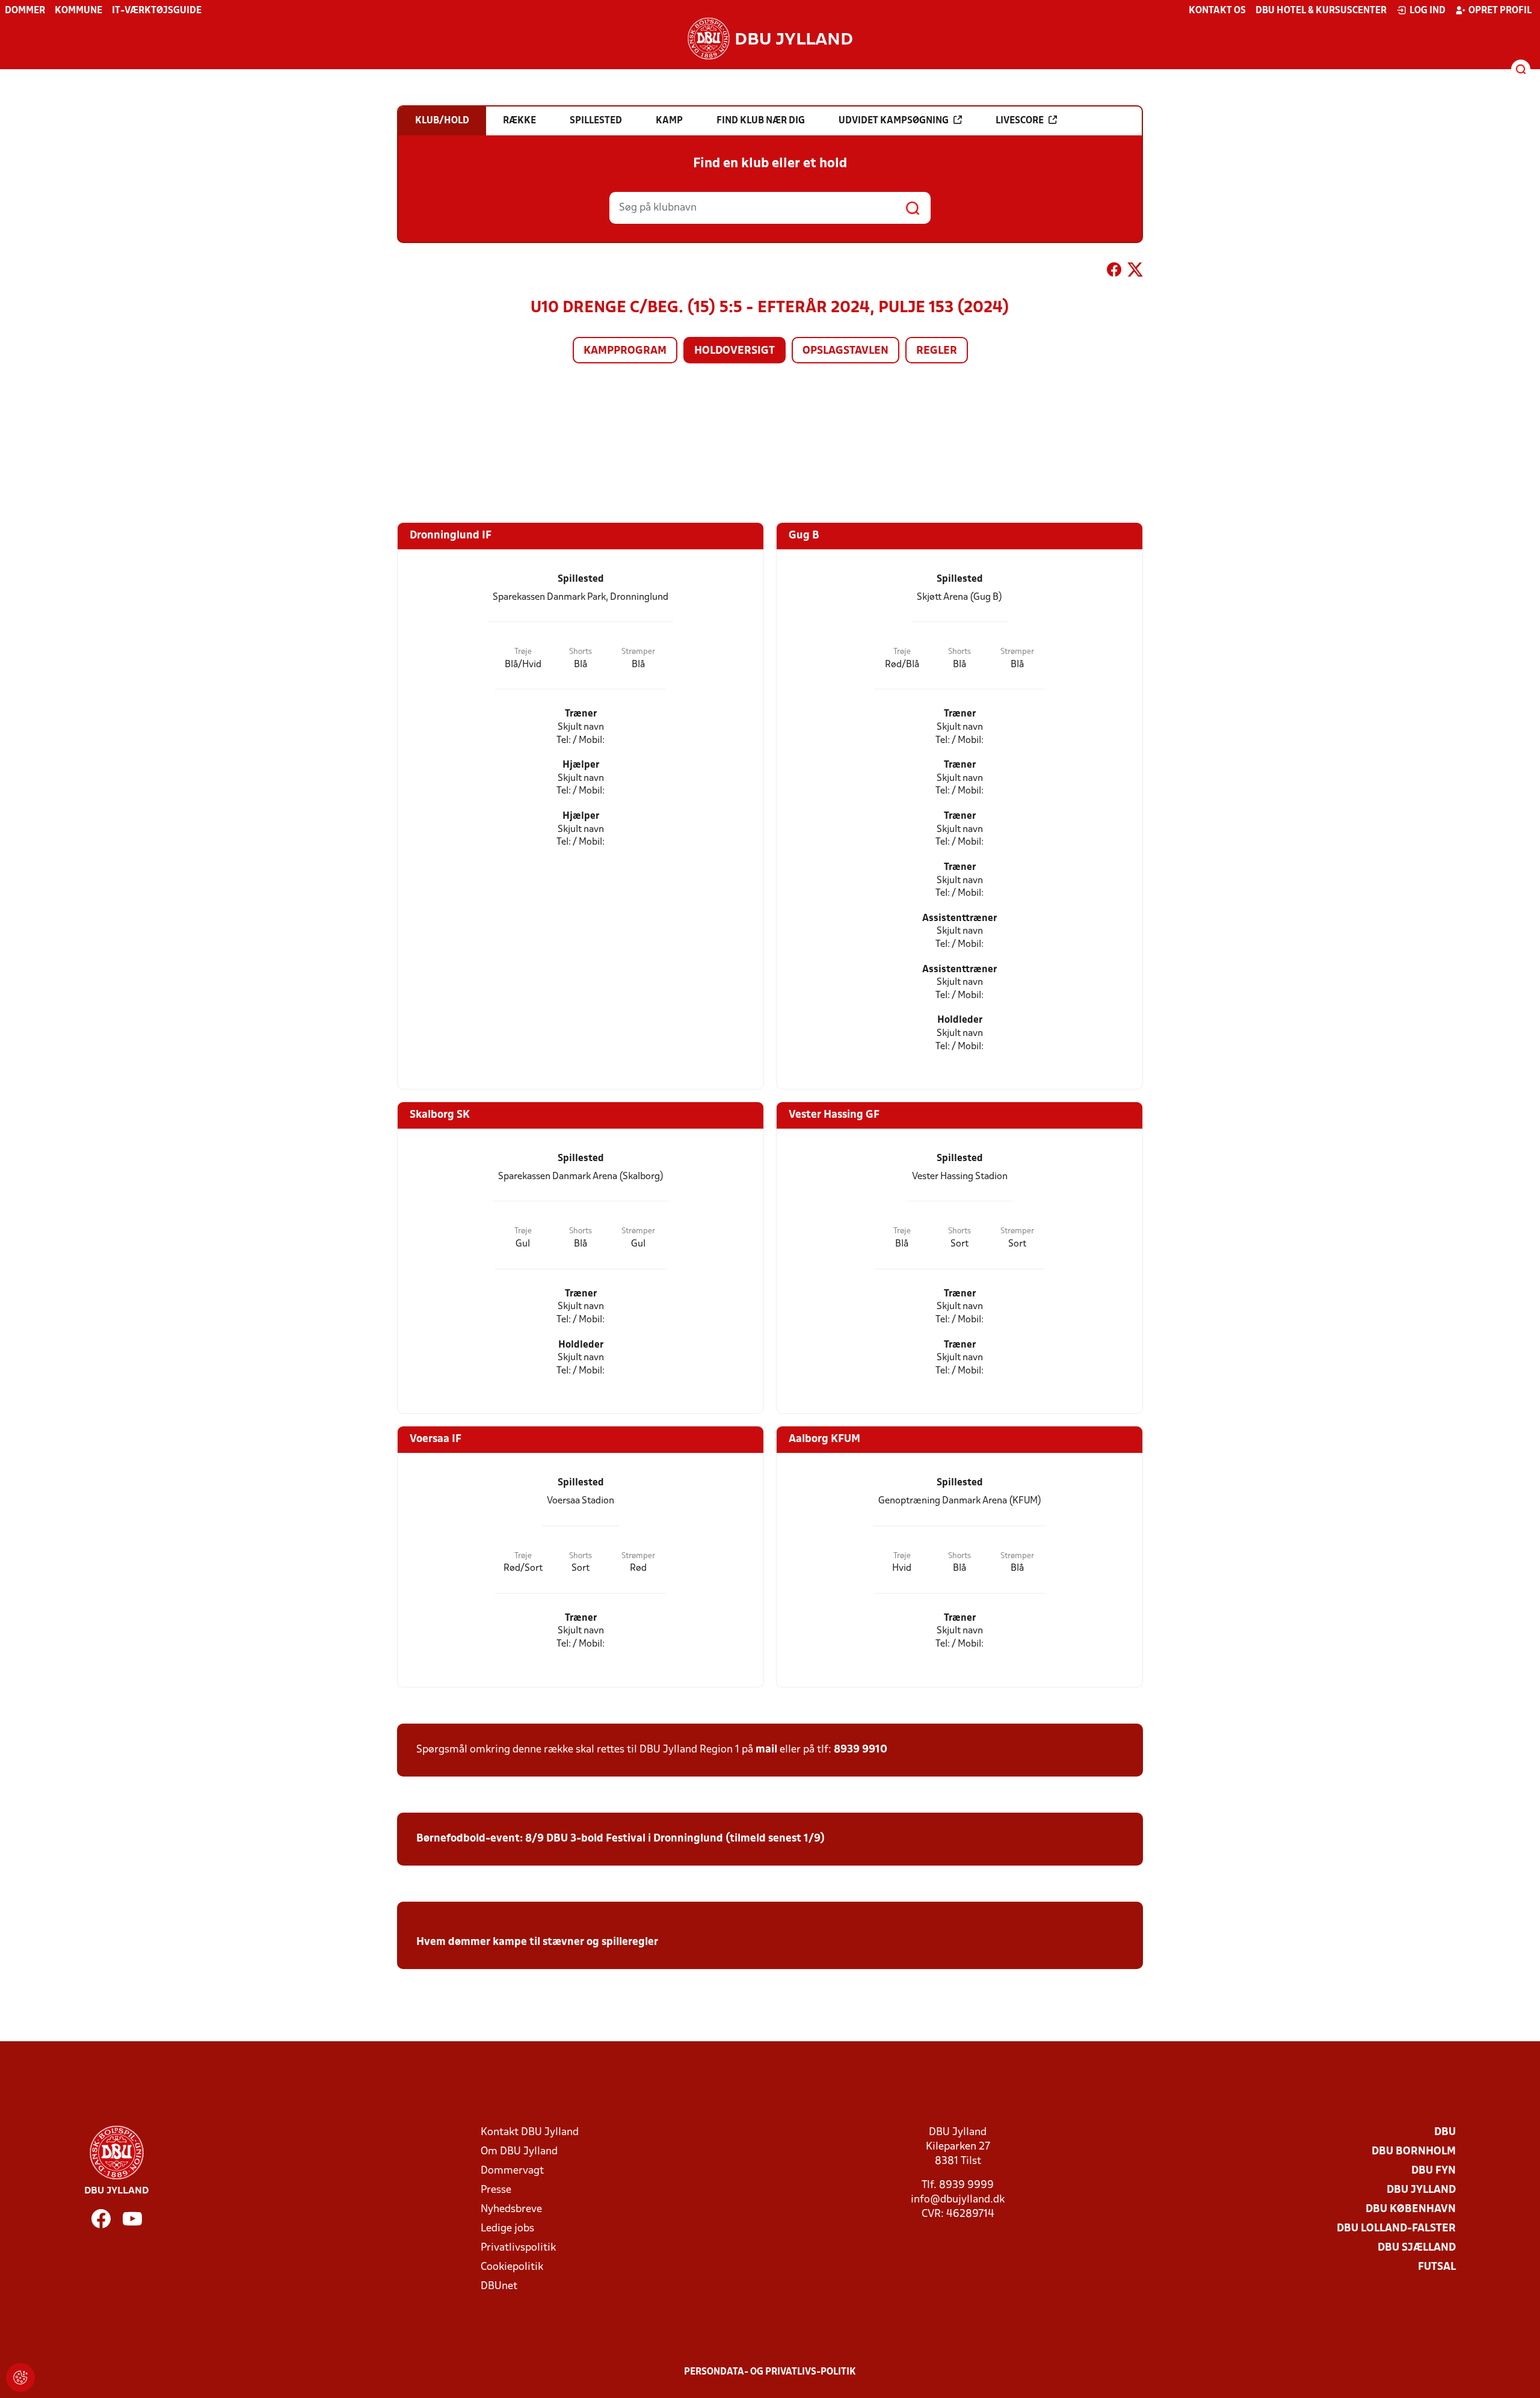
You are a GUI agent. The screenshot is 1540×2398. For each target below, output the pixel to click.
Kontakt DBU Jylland (530, 2132)
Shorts (581, 652)
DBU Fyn (1434, 2171)
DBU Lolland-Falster (1396, 2229)
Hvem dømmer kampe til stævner (500, 1942)
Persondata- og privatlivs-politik (770, 2372)
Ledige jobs (507, 2229)
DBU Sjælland (1417, 2248)
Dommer (25, 11)
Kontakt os (1217, 11)
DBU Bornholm (1414, 2152)
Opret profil (1500, 11)
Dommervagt (512, 2171)
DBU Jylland (1421, 2190)
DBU (1445, 2132)
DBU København (1411, 2209)
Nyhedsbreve (511, 2209)
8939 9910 (861, 1750)
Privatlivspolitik (518, 2248)
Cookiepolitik (512, 2267)
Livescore (1020, 121)
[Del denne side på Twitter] (1135, 272)
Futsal (1437, 2267)
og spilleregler (621, 1942)
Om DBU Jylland (519, 2152)
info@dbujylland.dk (958, 2200)
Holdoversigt (735, 351)
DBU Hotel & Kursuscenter (1321, 11)
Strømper (638, 652)
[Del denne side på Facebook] (1114, 272)
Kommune (79, 11)
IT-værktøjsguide (157, 11)
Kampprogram (625, 351)
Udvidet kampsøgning (894, 121)
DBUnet (499, 2286)
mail (766, 1750)
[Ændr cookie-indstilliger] (20, 2378)
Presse (496, 2190)
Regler (937, 351)
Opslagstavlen (845, 351)
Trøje (523, 652)
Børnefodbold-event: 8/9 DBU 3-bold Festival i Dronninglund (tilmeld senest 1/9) (621, 1839)
